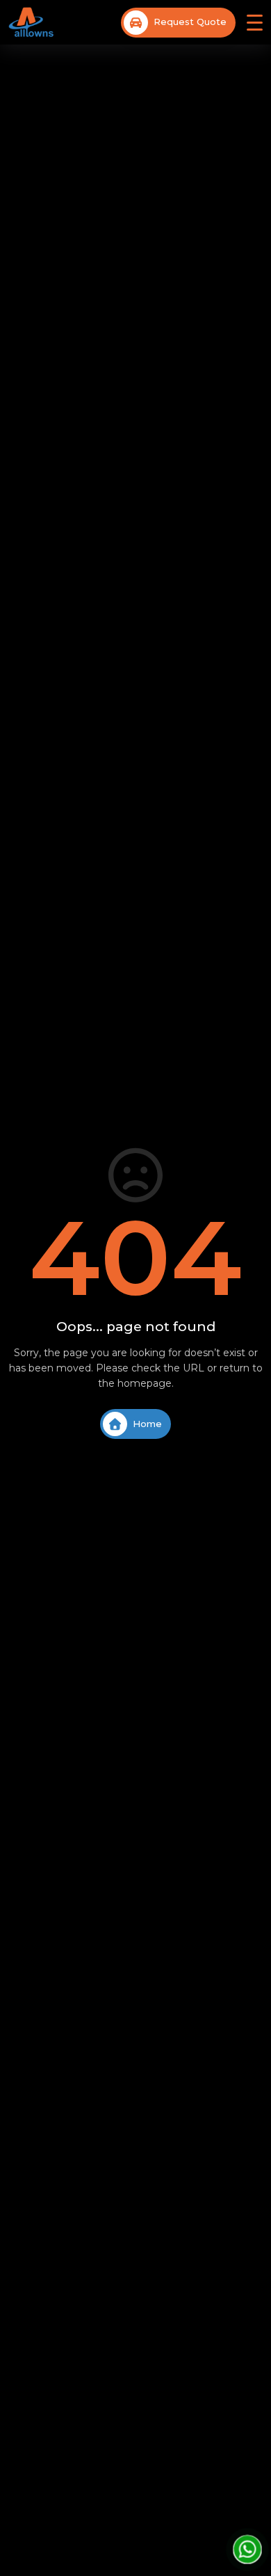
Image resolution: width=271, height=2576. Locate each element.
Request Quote (190, 22)
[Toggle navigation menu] (255, 23)
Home (147, 1424)
